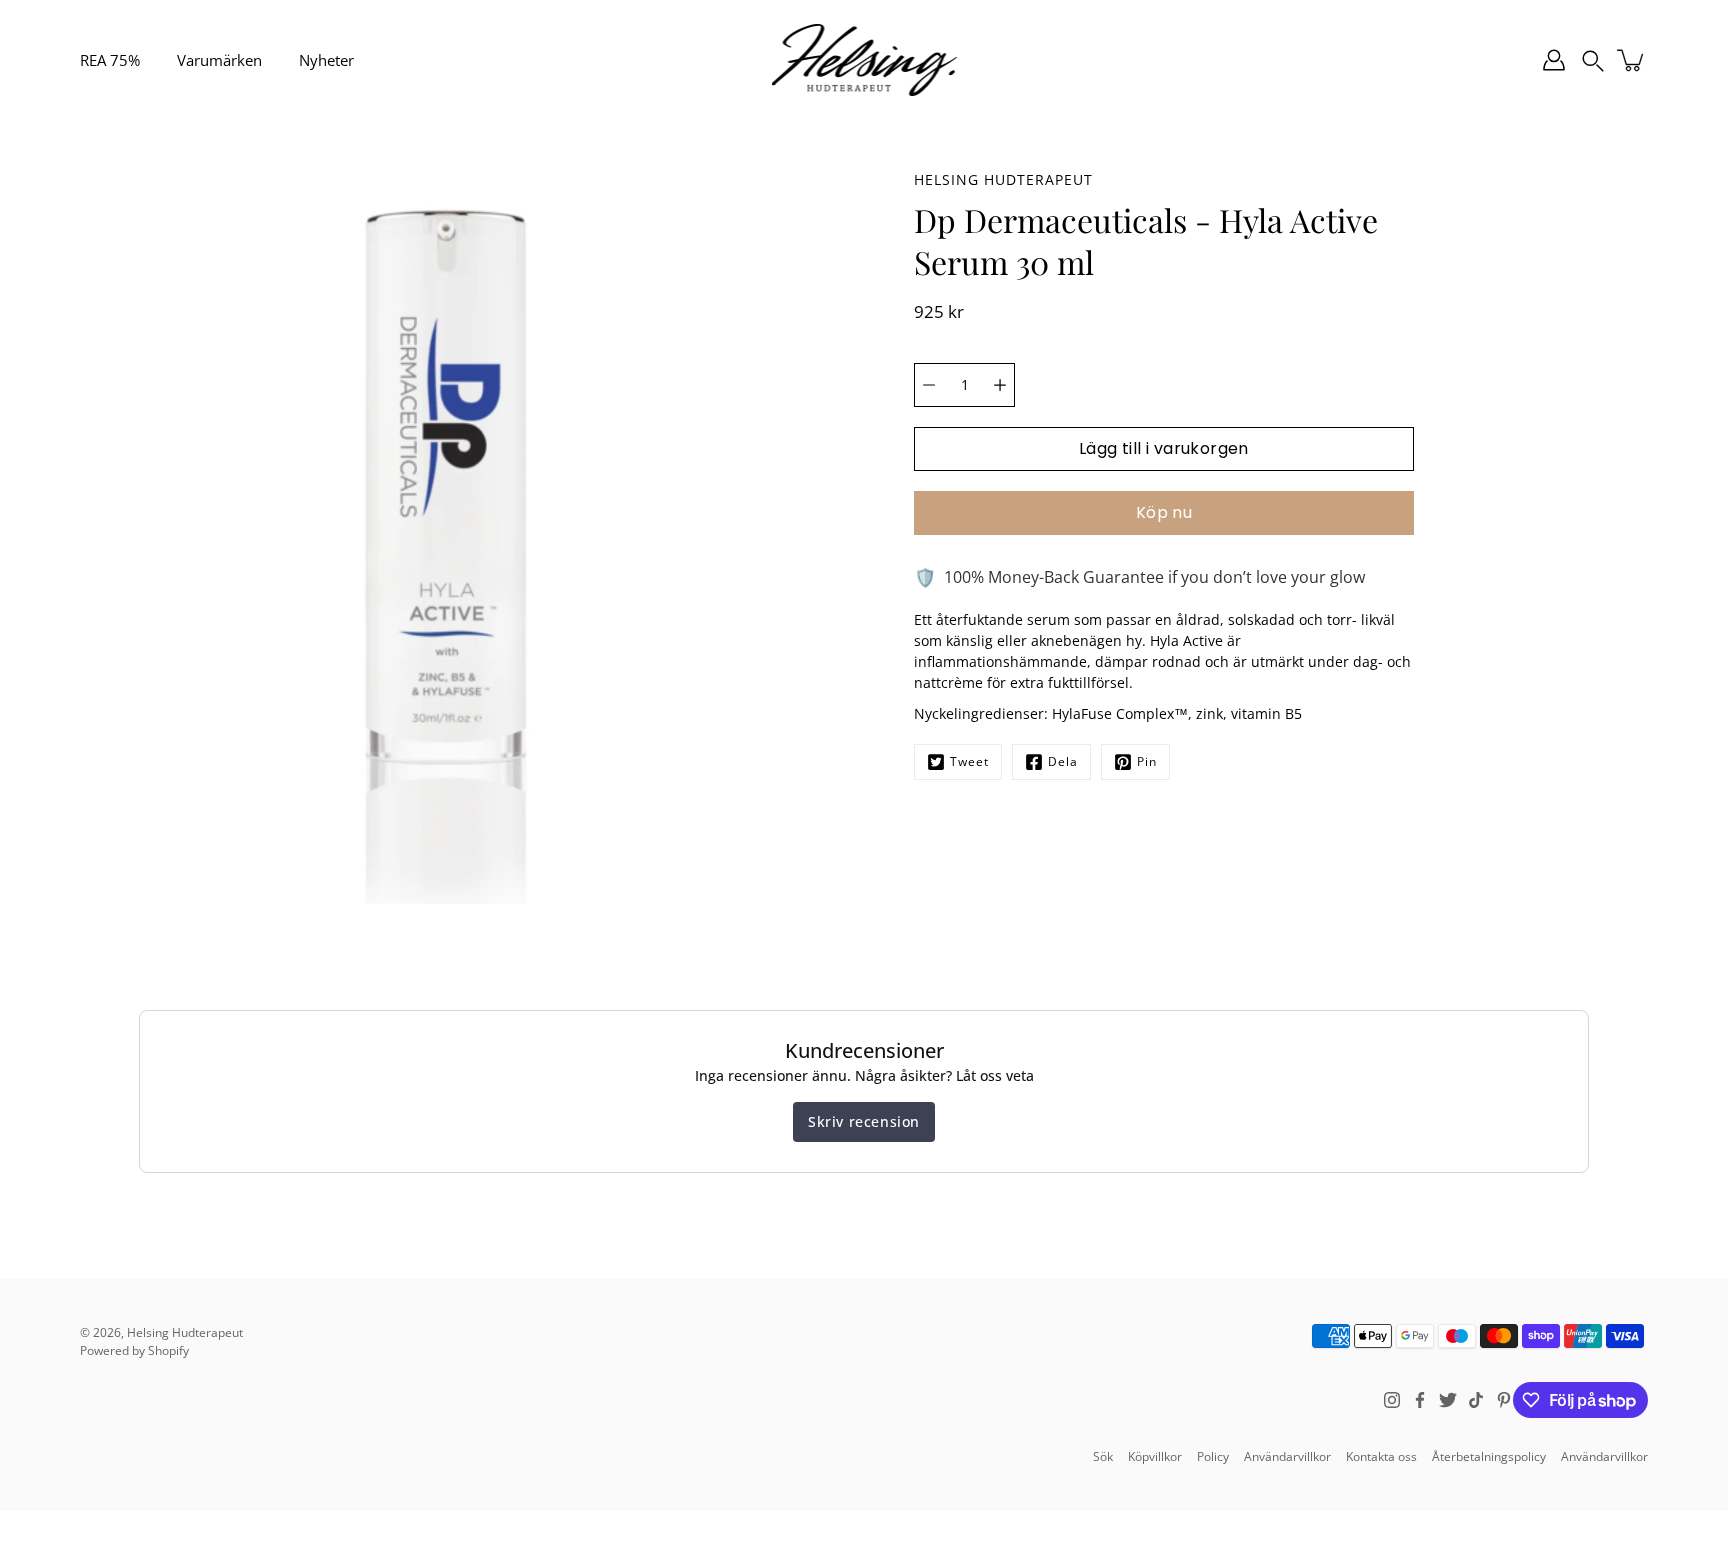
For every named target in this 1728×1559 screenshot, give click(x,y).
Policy (1213, 1456)
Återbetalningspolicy (1489, 1456)
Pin (1147, 761)
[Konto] (1554, 60)
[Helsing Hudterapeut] (864, 60)
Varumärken (219, 60)
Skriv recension (864, 1121)
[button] (1593, 60)
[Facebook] (1420, 1400)
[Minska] (929, 385)
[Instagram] (1392, 1400)
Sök (1103, 1456)
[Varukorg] (1632, 60)
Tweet (969, 761)
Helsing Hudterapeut (185, 1332)
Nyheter (326, 60)
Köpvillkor (1155, 1456)
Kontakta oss (1381, 1456)
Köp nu (1164, 512)
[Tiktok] (1476, 1400)
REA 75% (110, 60)
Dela (1063, 761)
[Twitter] (1448, 1400)
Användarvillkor (1287, 1456)
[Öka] (1000, 385)
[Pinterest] (1504, 1400)
